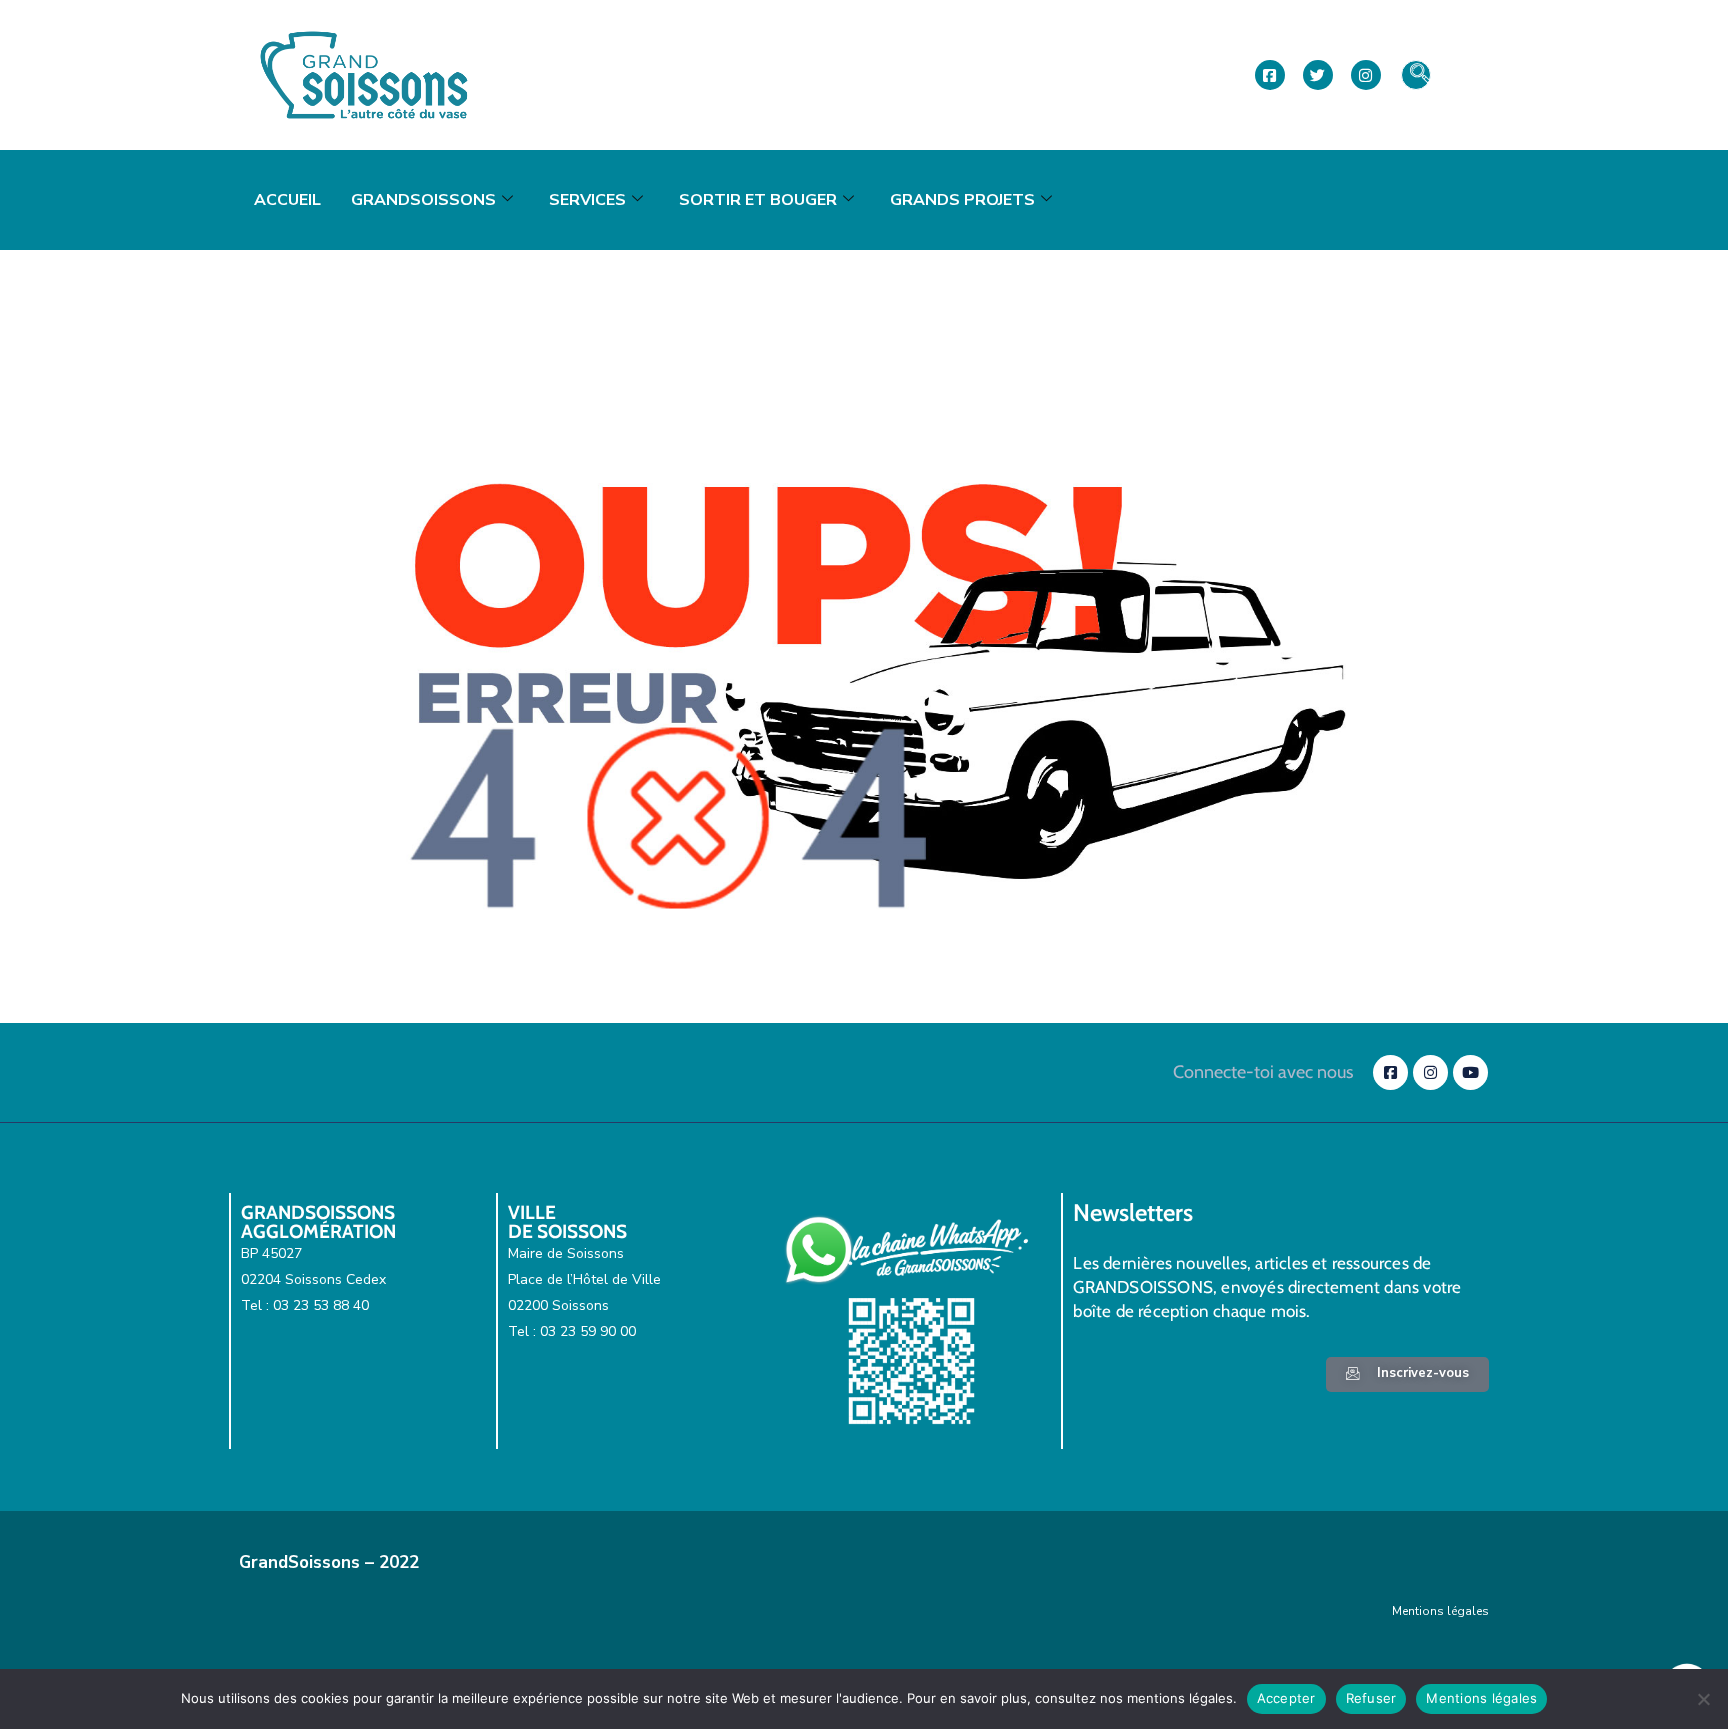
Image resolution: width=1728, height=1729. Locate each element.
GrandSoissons (423, 200)
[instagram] (1366, 75)
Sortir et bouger (758, 200)
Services (587, 200)
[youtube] (1470, 1072)
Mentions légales (1440, 1611)
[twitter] (1318, 75)
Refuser (1371, 1698)
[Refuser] (1703, 1699)
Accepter (1286, 1698)
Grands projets (962, 200)
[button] (1416, 75)
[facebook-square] (1270, 75)
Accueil (287, 200)
